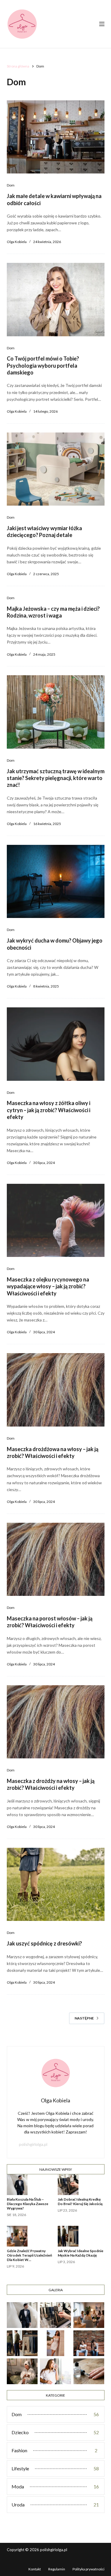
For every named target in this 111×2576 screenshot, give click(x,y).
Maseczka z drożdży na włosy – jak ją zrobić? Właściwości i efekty (51, 1784)
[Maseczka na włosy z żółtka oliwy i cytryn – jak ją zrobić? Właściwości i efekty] (56, 1044)
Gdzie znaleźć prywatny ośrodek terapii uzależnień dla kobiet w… (29, 2255)
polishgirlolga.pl (33, 2144)
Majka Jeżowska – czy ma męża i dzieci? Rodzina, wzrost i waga (53, 612)
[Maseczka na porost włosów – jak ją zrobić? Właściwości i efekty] (56, 1559)
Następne (84, 2018)
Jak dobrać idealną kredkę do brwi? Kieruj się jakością (80, 2202)
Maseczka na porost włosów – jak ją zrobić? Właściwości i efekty (50, 1622)
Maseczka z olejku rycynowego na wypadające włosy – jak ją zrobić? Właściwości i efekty (48, 1286)
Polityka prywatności (89, 2569)
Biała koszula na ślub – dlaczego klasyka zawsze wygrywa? (28, 2204)
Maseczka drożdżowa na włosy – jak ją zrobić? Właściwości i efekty (53, 1452)
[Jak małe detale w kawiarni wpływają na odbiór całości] (56, 137)
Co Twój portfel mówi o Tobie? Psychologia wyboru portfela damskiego (43, 365)
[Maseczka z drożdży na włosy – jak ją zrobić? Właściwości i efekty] (56, 1722)
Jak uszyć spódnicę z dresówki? (44, 1943)
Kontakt (35, 2569)
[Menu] (102, 24)
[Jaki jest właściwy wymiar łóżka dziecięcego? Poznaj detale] (56, 469)
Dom (11, 185)
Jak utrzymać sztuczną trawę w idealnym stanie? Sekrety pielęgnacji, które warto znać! (56, 778)
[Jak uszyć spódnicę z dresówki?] (56, 1884)
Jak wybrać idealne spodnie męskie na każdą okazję (81, 2253)
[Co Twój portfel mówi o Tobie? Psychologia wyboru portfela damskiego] (56, 300)
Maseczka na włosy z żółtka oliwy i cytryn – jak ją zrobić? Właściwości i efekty (49, 1110)
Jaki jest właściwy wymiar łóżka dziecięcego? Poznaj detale (44, 532)
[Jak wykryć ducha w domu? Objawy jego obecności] (56, 882)
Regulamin (57, 2569)
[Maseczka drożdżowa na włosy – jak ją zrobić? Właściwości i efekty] (56, 1390)
